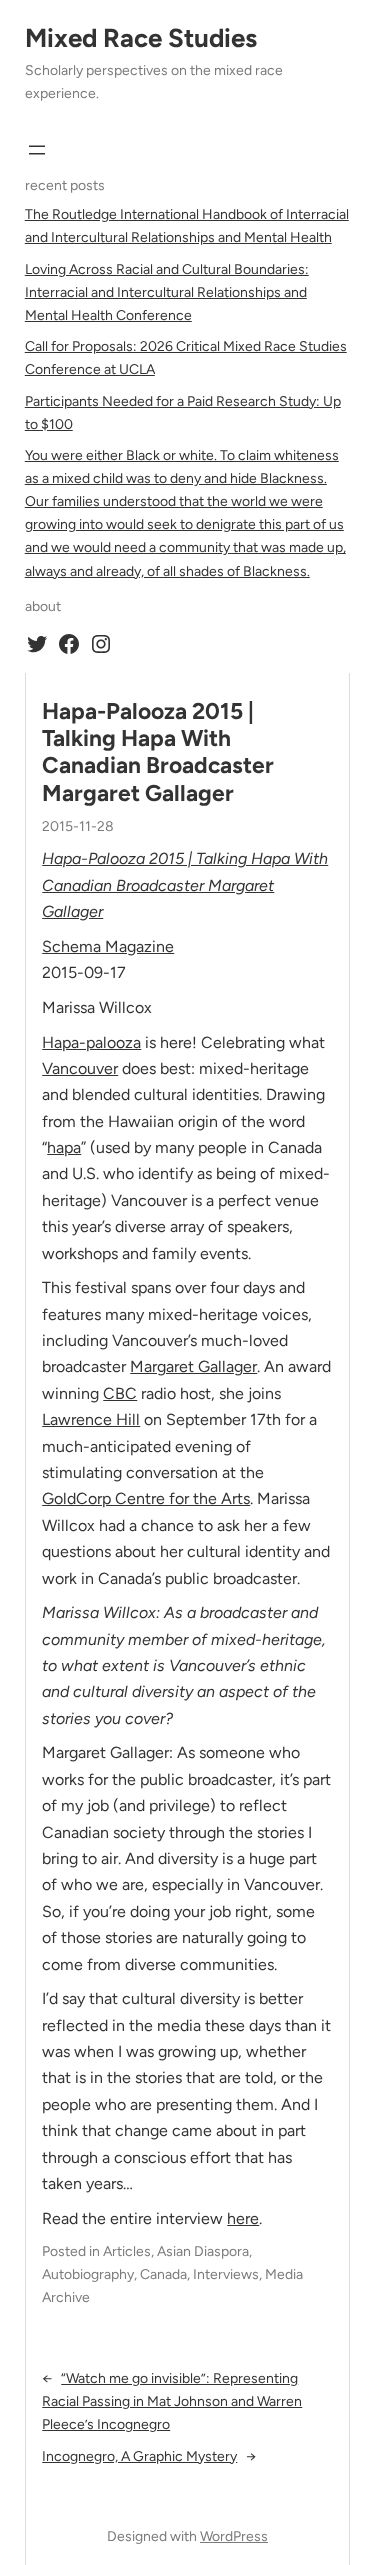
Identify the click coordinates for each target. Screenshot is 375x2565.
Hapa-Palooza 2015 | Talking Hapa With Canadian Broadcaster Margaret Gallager (158, 752)
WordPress (234, 2536)
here (243, 2218)
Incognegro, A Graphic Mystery (139, 2456)
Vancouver (80, 1068)
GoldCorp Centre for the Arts (146, 1498)
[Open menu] (37, 150)
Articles (127, 2251)
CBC (120, 1393)
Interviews (226, 2274)
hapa (64, 1147)
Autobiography (88, 2274)
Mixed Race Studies (141, 38)
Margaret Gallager (193, 1366)
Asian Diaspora (203, 2251)
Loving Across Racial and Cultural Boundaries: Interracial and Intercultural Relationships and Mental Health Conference (167, 292)
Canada (163, 2274)
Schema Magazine (108, 946)
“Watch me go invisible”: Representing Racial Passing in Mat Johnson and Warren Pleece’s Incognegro (172, 2401)
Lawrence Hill (91, 1419)
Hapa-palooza (91, 1042)
